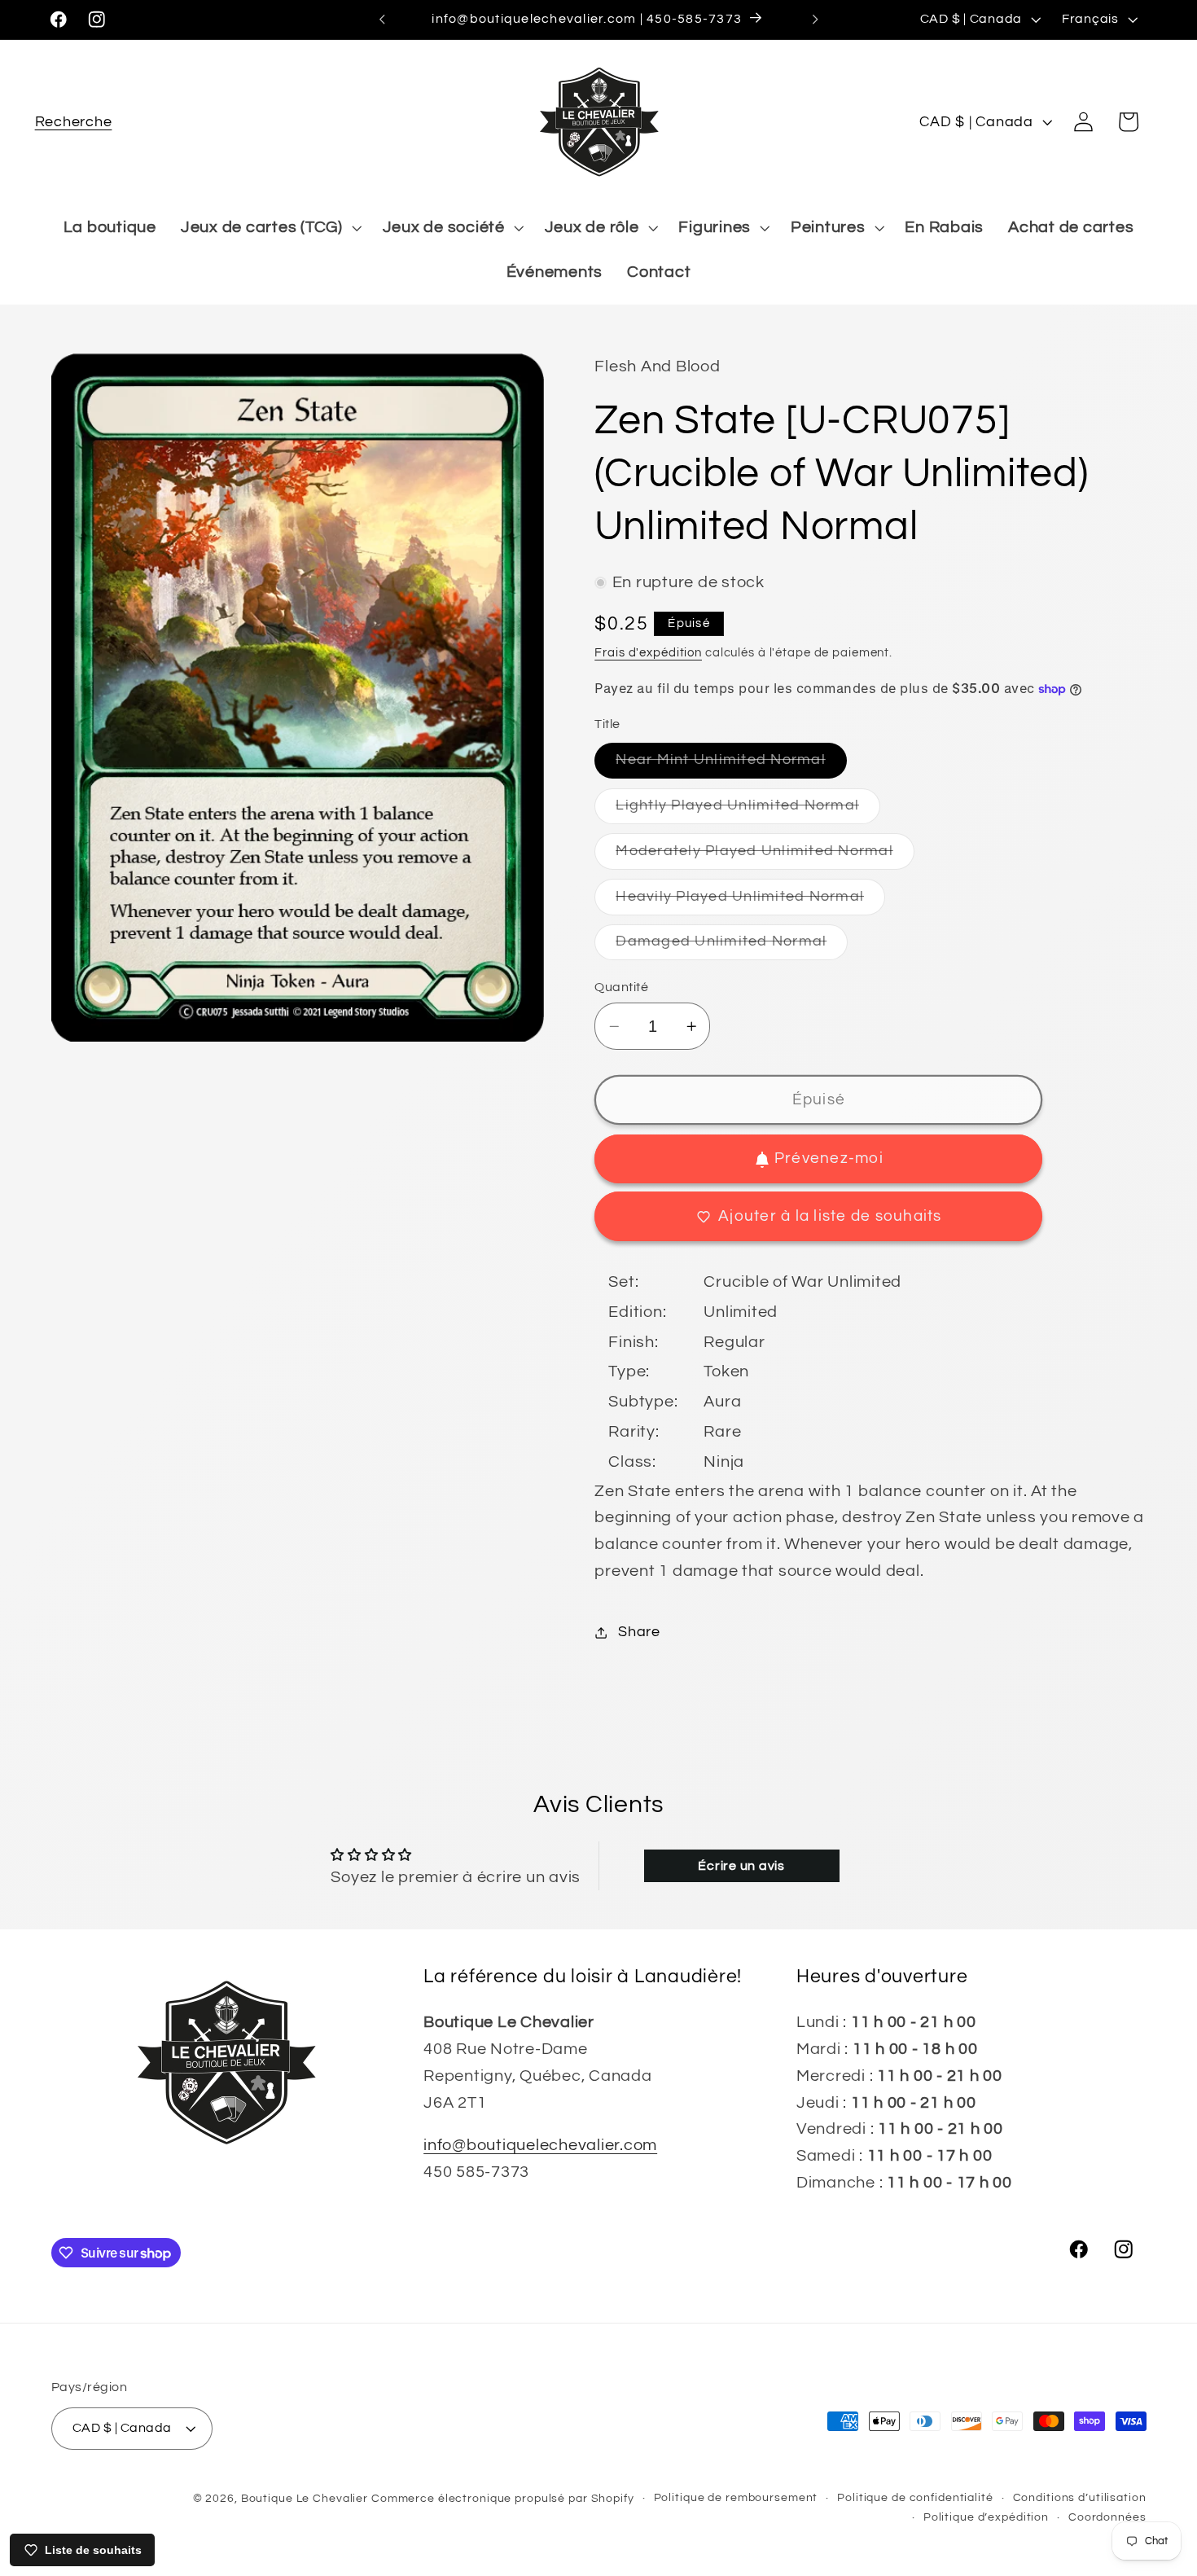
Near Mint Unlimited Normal (731, 766)
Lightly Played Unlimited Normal (748, 811)
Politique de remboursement (736, 2498)
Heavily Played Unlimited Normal (750, 902)
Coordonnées (1107, 2517)
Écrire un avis (741, 1866)
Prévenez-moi (829, 1159)
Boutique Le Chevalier (305, 2499)
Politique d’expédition (986, 2517)
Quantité (621, 987)
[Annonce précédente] (382, 20)
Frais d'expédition (648, 653)
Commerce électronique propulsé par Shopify (503, 2499)
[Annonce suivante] (815, 20)
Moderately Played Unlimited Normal (765, 856)
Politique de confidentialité (915, 2498)
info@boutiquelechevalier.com (540, 2145)
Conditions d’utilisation (1080, 2498)
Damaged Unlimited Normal (732, 948)
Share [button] (639, 1632)
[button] (74, 122)
